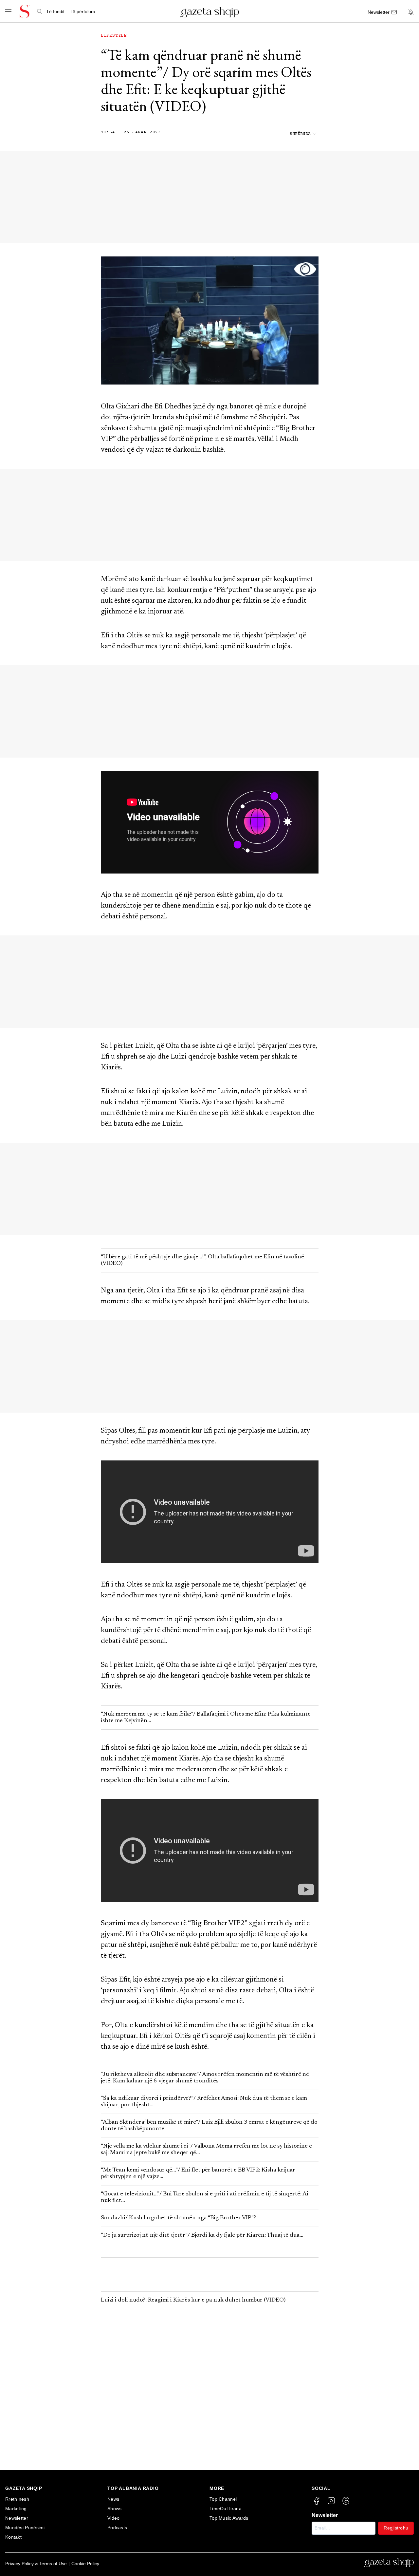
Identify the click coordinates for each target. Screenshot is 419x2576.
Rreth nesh (17, 2499)
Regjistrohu (396, 2528)
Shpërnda (300, 134)
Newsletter (17, 2518)
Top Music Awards (229, 2518)
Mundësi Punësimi (25, 2528)
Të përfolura (82, 11)
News (113, 2499)
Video (114, 2518)
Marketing (16, 2509)
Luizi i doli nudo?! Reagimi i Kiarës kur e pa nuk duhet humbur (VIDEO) (196, 2300)
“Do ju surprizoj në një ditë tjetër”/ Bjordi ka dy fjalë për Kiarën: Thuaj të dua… (202, 2235)
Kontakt (13, 2537)
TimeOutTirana (226, 2509)
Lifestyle (114, 36)
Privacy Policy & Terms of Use (36, 2564)
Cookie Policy (85, 2564)
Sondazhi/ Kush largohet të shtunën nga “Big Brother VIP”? (179, 2218)
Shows (115, 2509)
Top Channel (223, 2499)
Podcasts (117, 2528)
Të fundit (55, 11)
